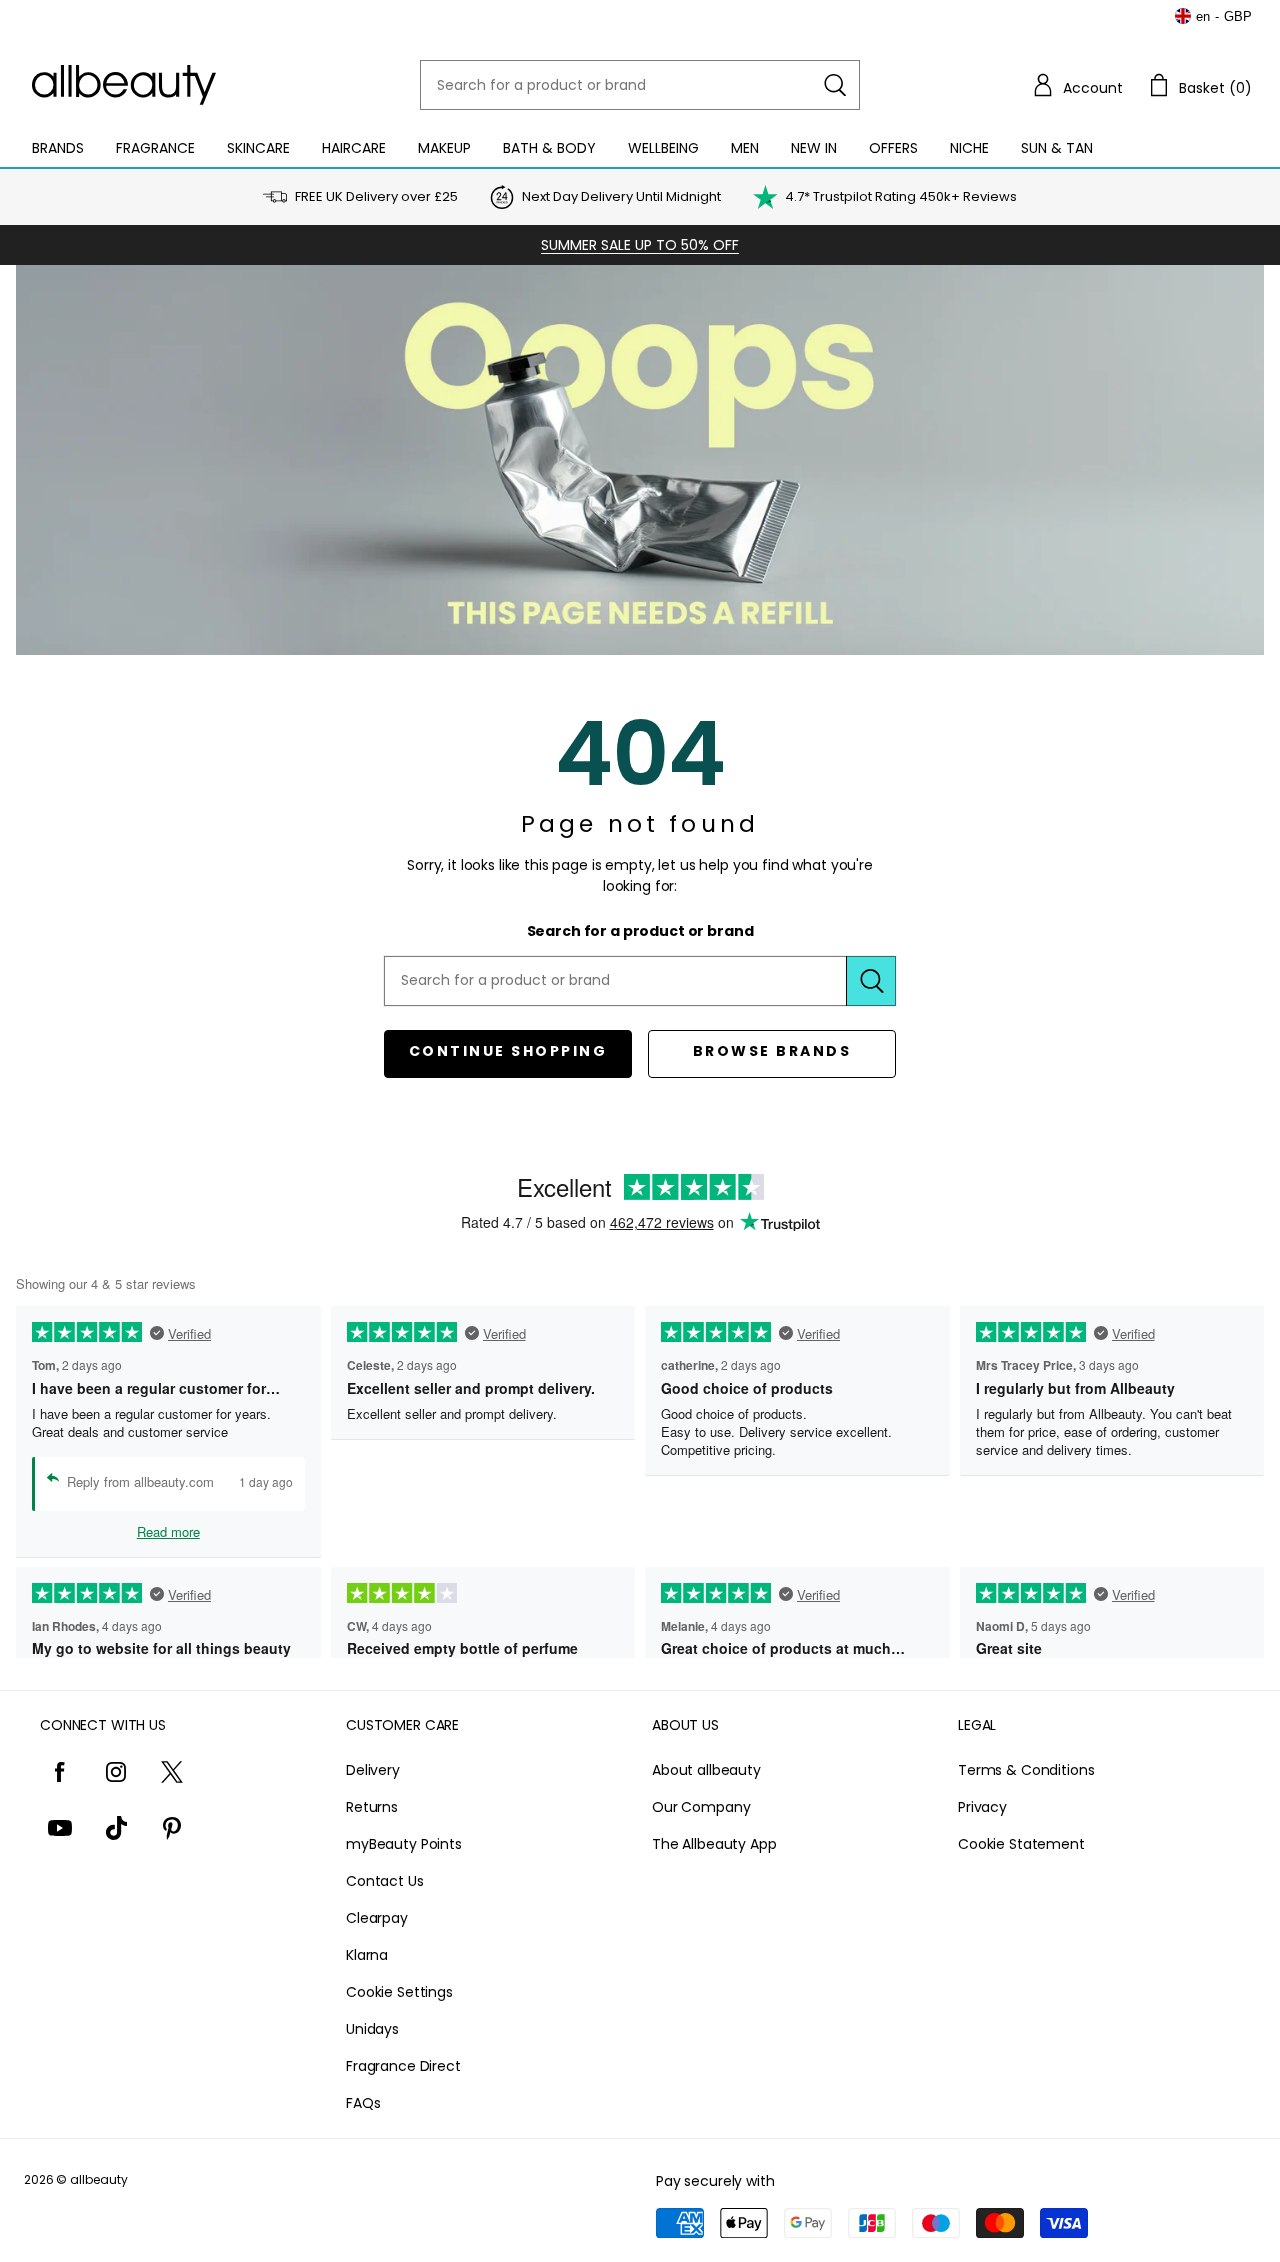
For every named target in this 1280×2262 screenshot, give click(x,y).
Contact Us (385, 1881)
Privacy (982, 1807)
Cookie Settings (399, 1992)
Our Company (701, 1807)
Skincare (258, 148)
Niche (969, 148)
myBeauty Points (404, 1844)
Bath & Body (549, 148)
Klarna (367, 1955)
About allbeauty (706, 1770)
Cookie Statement (1021, 1844)
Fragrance (155, 148)
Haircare (354, 148)
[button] (1077, 85)
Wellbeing (663, 148)
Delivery (373, 1770)
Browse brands (772, 1051)
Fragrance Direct (403, 2066)
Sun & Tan (1057, 148)
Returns (372, 1807)
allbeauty (99, 2179)
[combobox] (640, 85)
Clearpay (377, 1918)
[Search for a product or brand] (835, 85)
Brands (58, 148)
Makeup (444, 148)
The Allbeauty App (714, 1844)
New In (814, 148)
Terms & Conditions (1026, 1770)
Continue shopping (508, 1051)
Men (745, 148)
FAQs (363, 2103)
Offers (893, 148)
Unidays (372, 2029)
